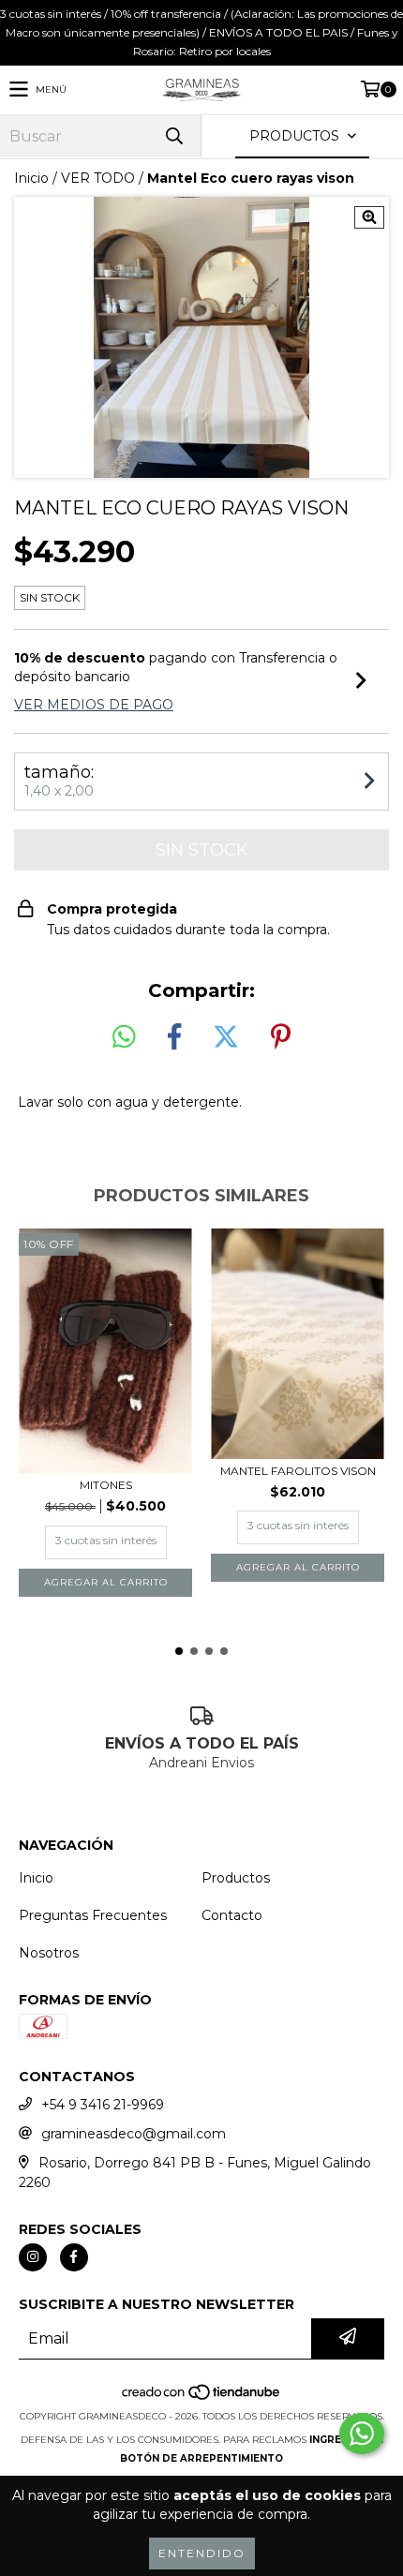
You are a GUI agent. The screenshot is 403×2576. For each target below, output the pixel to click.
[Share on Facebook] (174, 1037)
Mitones (106, 1485)
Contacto (232, 1915)
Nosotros (49, 1953)
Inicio (31, 178)
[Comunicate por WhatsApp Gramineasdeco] (362, 2434)
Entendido (202, 2553)
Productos (236, 1878)
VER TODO (98, 178)
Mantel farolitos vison (298, 1471)
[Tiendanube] (202, 2397)
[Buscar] (173, 136)
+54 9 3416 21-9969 (103, 2105)
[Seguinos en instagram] (33, 2257)
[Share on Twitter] (226, 1037)
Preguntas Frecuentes (93, 1915)
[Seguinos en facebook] (74, 2257)
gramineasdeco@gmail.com (134, 2134)
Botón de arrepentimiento (201, 2458)
